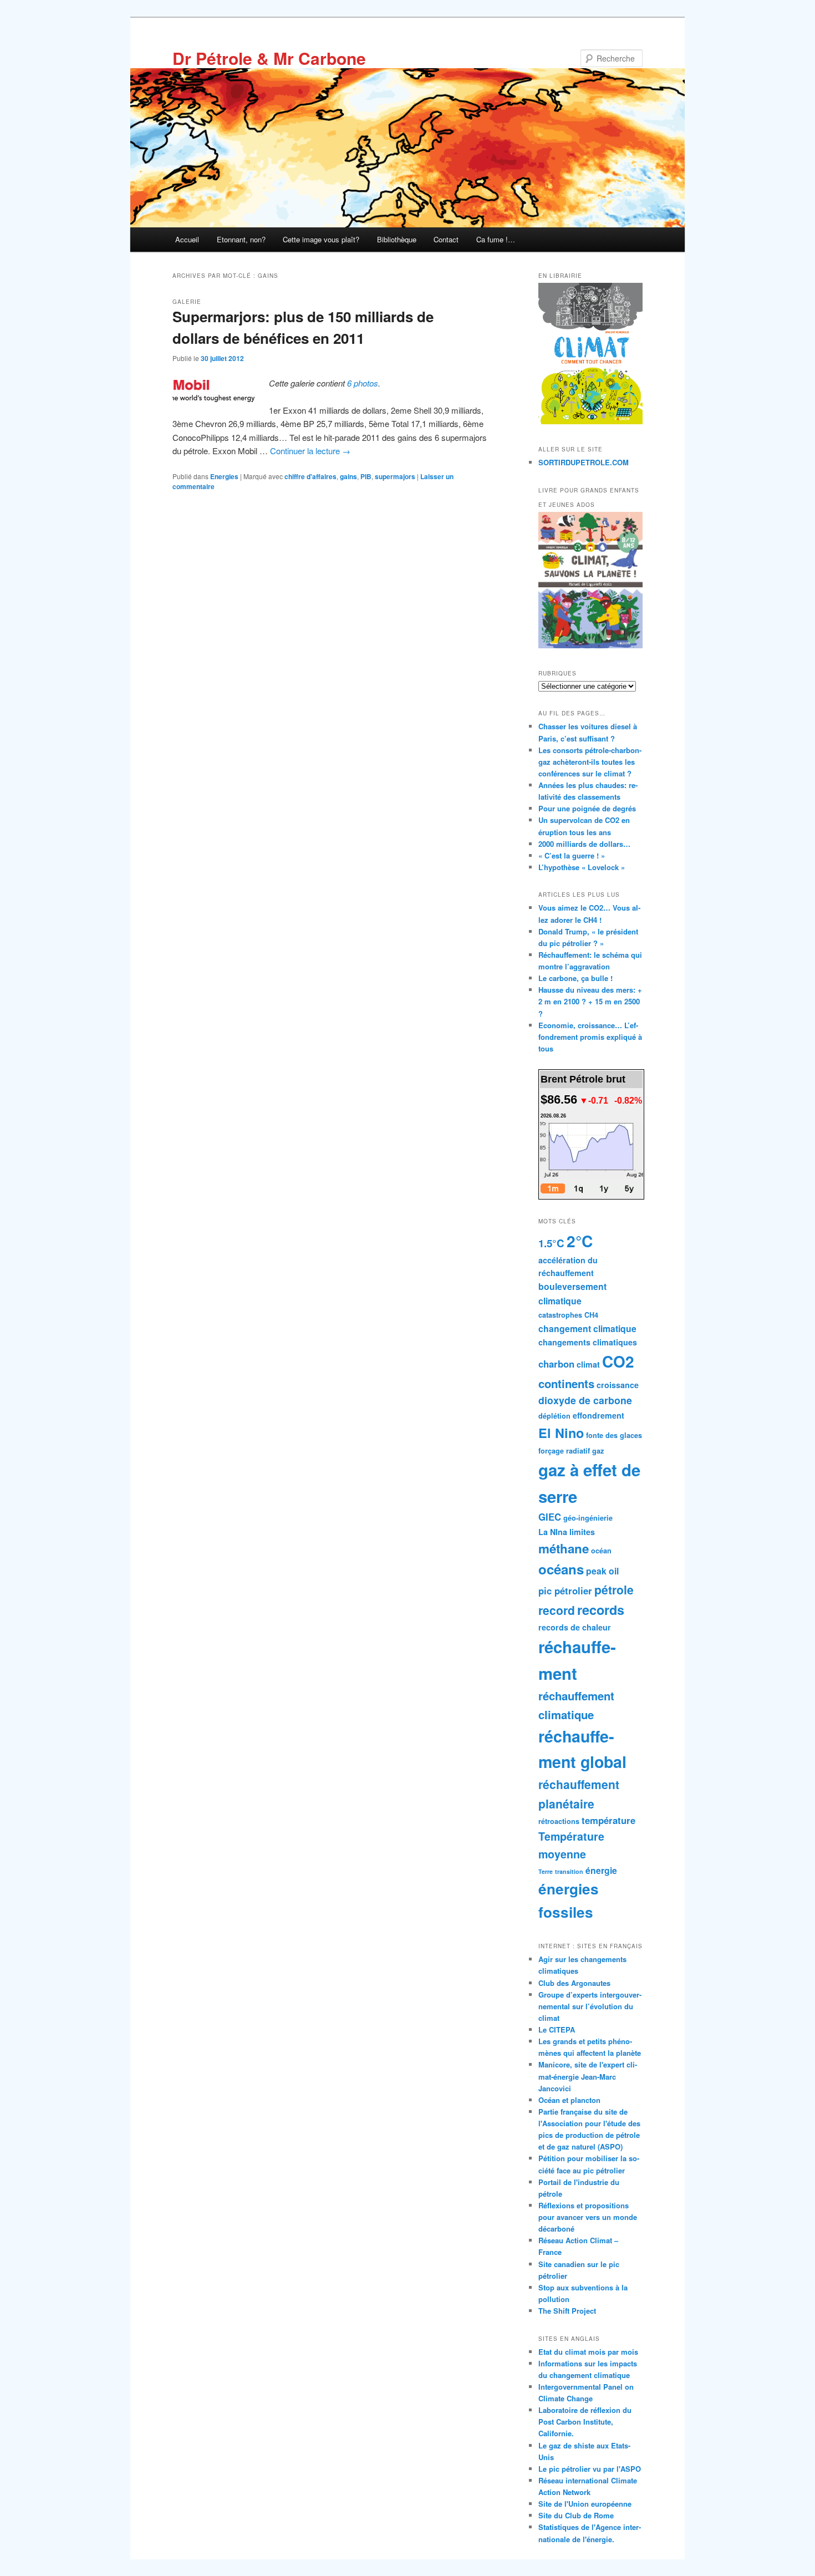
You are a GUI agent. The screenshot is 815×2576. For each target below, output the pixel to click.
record (557, 1610)
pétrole (614, 1589)
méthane (564, 1548)
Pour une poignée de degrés (587, 808)
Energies (224, 476)
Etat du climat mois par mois (588, 2352)
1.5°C (551, 1243)
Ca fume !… (496, 239)
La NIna (553, 1532)
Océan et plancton (569, 2100)
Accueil (187, 239)
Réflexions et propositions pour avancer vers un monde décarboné (588, 2217)
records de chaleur (575, 1627)
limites (582, 1532)
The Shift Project (567, 2311)
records (601, 1610)
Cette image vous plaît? (321, 239)
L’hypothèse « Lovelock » (582, 867)
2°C (580, 1241)
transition (569, 1871)
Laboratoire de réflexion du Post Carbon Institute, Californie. (585, 2422)
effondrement (598, 1415)
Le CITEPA (557, 2029)
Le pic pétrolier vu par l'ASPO (590, 2469)
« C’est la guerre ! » (572, 855)
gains (348, 476)
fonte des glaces (614, 1435)
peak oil (602, 1571)
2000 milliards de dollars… (584, 844)
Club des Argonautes (574, 1983)
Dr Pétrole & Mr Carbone (269, 58)
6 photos (363, 383)
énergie (601, 1870)
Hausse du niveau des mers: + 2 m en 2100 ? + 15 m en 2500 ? (590, 1001)
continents (566, 1383)
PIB (366, 476)
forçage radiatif (564, 1451)
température (608, 1820)
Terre (546, 1871)
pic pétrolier (565, 1591)
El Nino (561, 1433)
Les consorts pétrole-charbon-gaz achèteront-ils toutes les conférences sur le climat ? (590, 762)
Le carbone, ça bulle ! (575, 978)
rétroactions (559, 1821)
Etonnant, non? (241, 239)
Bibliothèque (397, 239)
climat (588, 1364)
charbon (556, 1364)
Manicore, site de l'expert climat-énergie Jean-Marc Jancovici (588, 2076)
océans (561, 1569)
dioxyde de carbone (585, 1400)
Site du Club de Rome (576, 2515)
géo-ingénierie (588, 1518)
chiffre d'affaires (310, 476)
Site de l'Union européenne (585, 2504)
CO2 (618, 1361)
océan (601, 1551)
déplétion (554, 1416)
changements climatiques (588, 1342)
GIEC (550, 1517)
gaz (598, 1451)
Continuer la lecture (310, 451)
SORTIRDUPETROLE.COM (584, 462)
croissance (618, 1385)
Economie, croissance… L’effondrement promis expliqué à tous (590, 1037)
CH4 (591, 1315)
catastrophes (560, 1315)
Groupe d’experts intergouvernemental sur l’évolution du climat (590, 2006)
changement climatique (587, 1328)
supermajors (395, 476)
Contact (446, 239)
